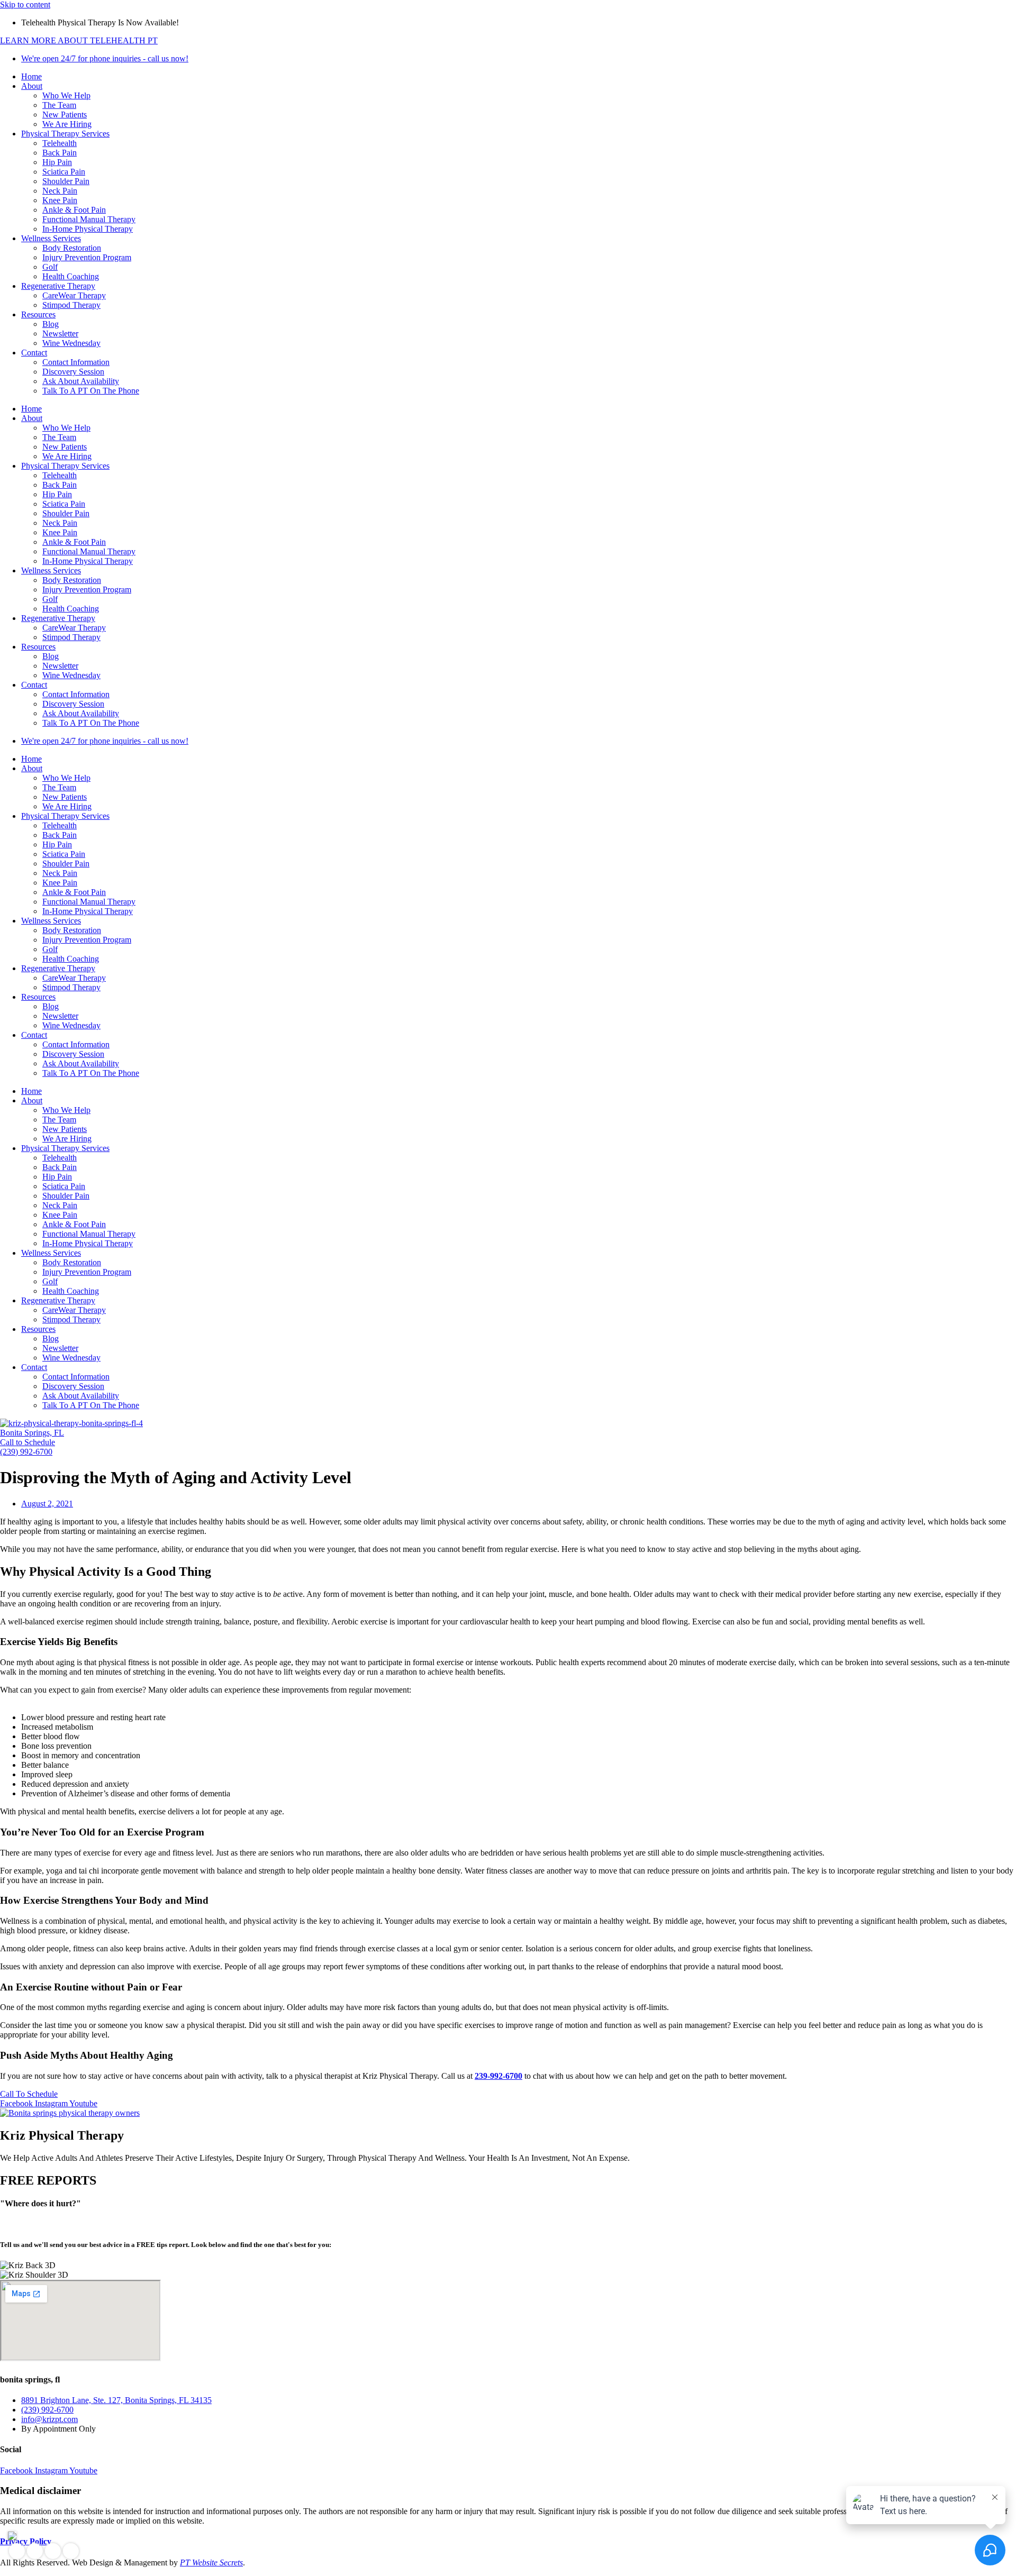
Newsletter (60, 334)
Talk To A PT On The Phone (91, 391)
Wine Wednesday (71, 343)
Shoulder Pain (66, 181)
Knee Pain (60, 200)
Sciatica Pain (64, 172)
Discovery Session (73, 372)
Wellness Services (51, 238)
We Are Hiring (67, 124)
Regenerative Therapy (58, 286)
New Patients (65, 115)
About (32, 86)
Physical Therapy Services (65, 134)
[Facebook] (17, 2551)
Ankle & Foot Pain (74, 210)
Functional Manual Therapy (89, 219)
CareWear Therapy (74, 295)
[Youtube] (71, 2551)
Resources (38, 314)
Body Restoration (72, 248)
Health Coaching (71, 276)
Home (31, 76)
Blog (51, 324)
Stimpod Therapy (71, 305)
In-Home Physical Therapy (88, 229)
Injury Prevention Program (87, 257)
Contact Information (76, 362)
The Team (59, 105)
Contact (34, 353)
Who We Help (66, 95)
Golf (50, 267)
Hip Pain (57, 162)
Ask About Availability (81, 381)
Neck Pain (60, 191)
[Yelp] (53, 2551)
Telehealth (60, 143)
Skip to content (25, 4)
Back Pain (60, 153)
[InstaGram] (35, 2551)
